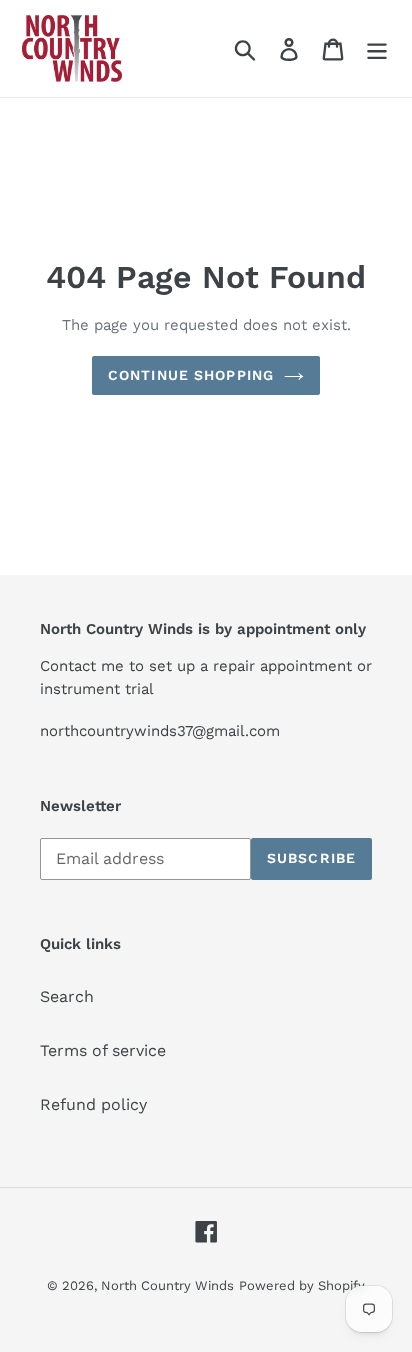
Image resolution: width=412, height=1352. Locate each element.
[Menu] (377, 48)
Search (67, 996)
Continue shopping (191, 375)
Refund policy (93, 1104)
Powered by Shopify (302, 1285)
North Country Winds (167, 1285)
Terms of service (103, 1050)
